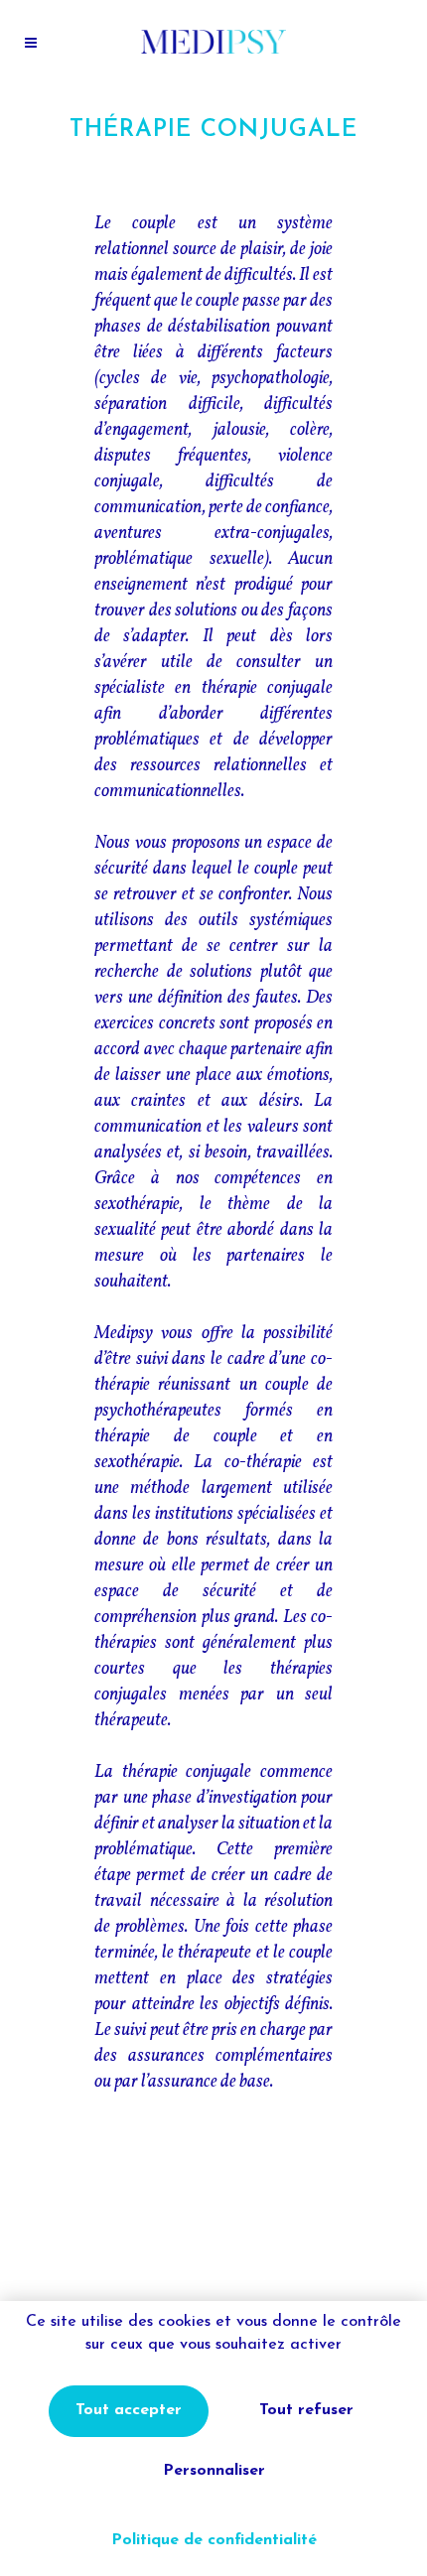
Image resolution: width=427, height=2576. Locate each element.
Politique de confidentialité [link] (214, 2540)
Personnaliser (214, 2471)
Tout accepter (129, 2410)
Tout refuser (306, 2410)
